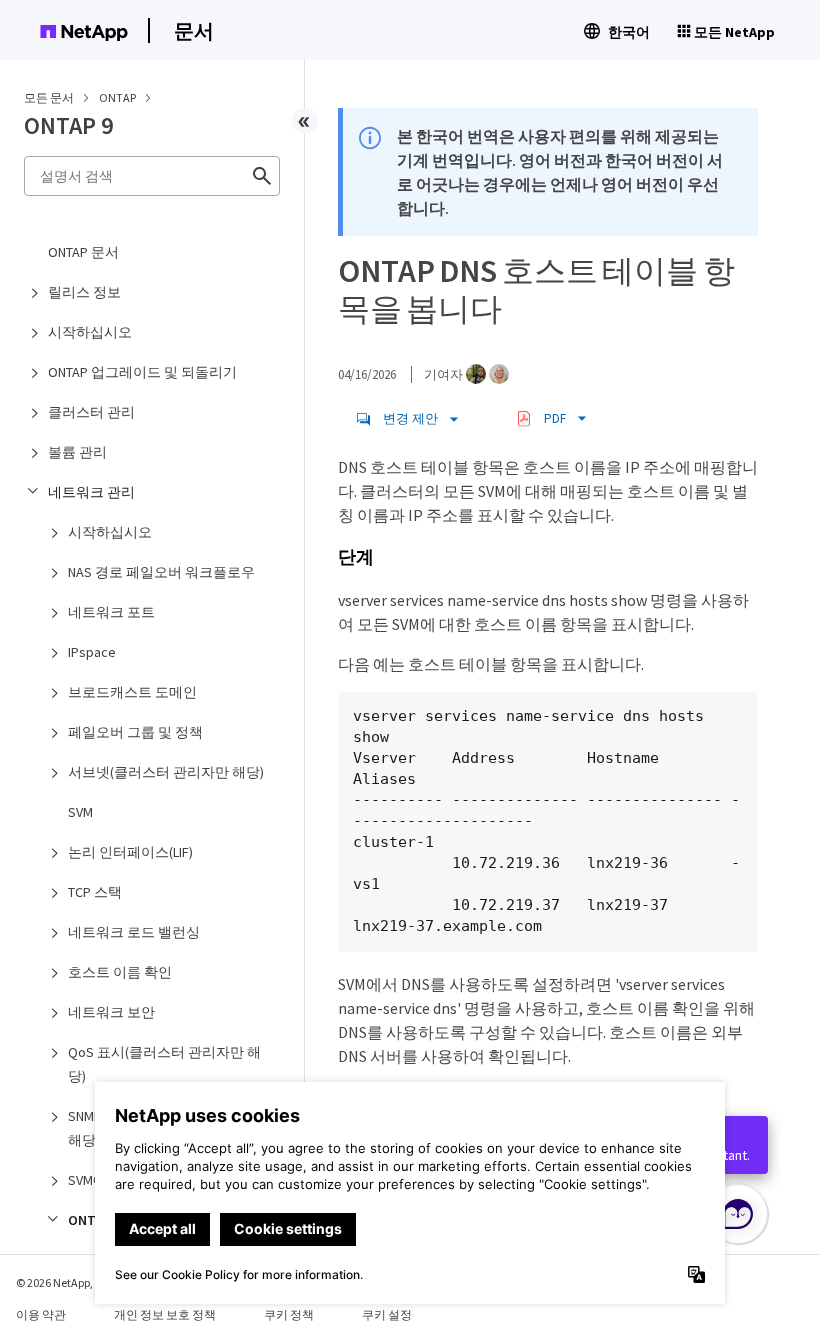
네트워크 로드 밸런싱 (134, 932)
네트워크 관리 (91, 492)
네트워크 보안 (111, 1012)
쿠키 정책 (289, 1314)
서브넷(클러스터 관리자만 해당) (166, 772)
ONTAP (118, 97)
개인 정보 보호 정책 (165, 1314)
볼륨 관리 (77, 452)
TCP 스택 (95, 892)
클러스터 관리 (91, 412)
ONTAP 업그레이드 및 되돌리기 (142, 372)
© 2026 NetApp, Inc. (65, 1282)
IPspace (92, 652)
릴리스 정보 (84, 292)
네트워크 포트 (111, 612)
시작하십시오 (90, 332)
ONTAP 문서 (83, 252)
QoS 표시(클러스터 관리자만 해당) (164, 1064)
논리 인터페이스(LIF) (130, 852)
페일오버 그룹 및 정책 (135, 732)
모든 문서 (49, 97)
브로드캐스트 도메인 (132, 692)
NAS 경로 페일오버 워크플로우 (161, 572)
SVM (80, 812)
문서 (194, 30)
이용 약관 (41, 1314)
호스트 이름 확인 (120, 972)
